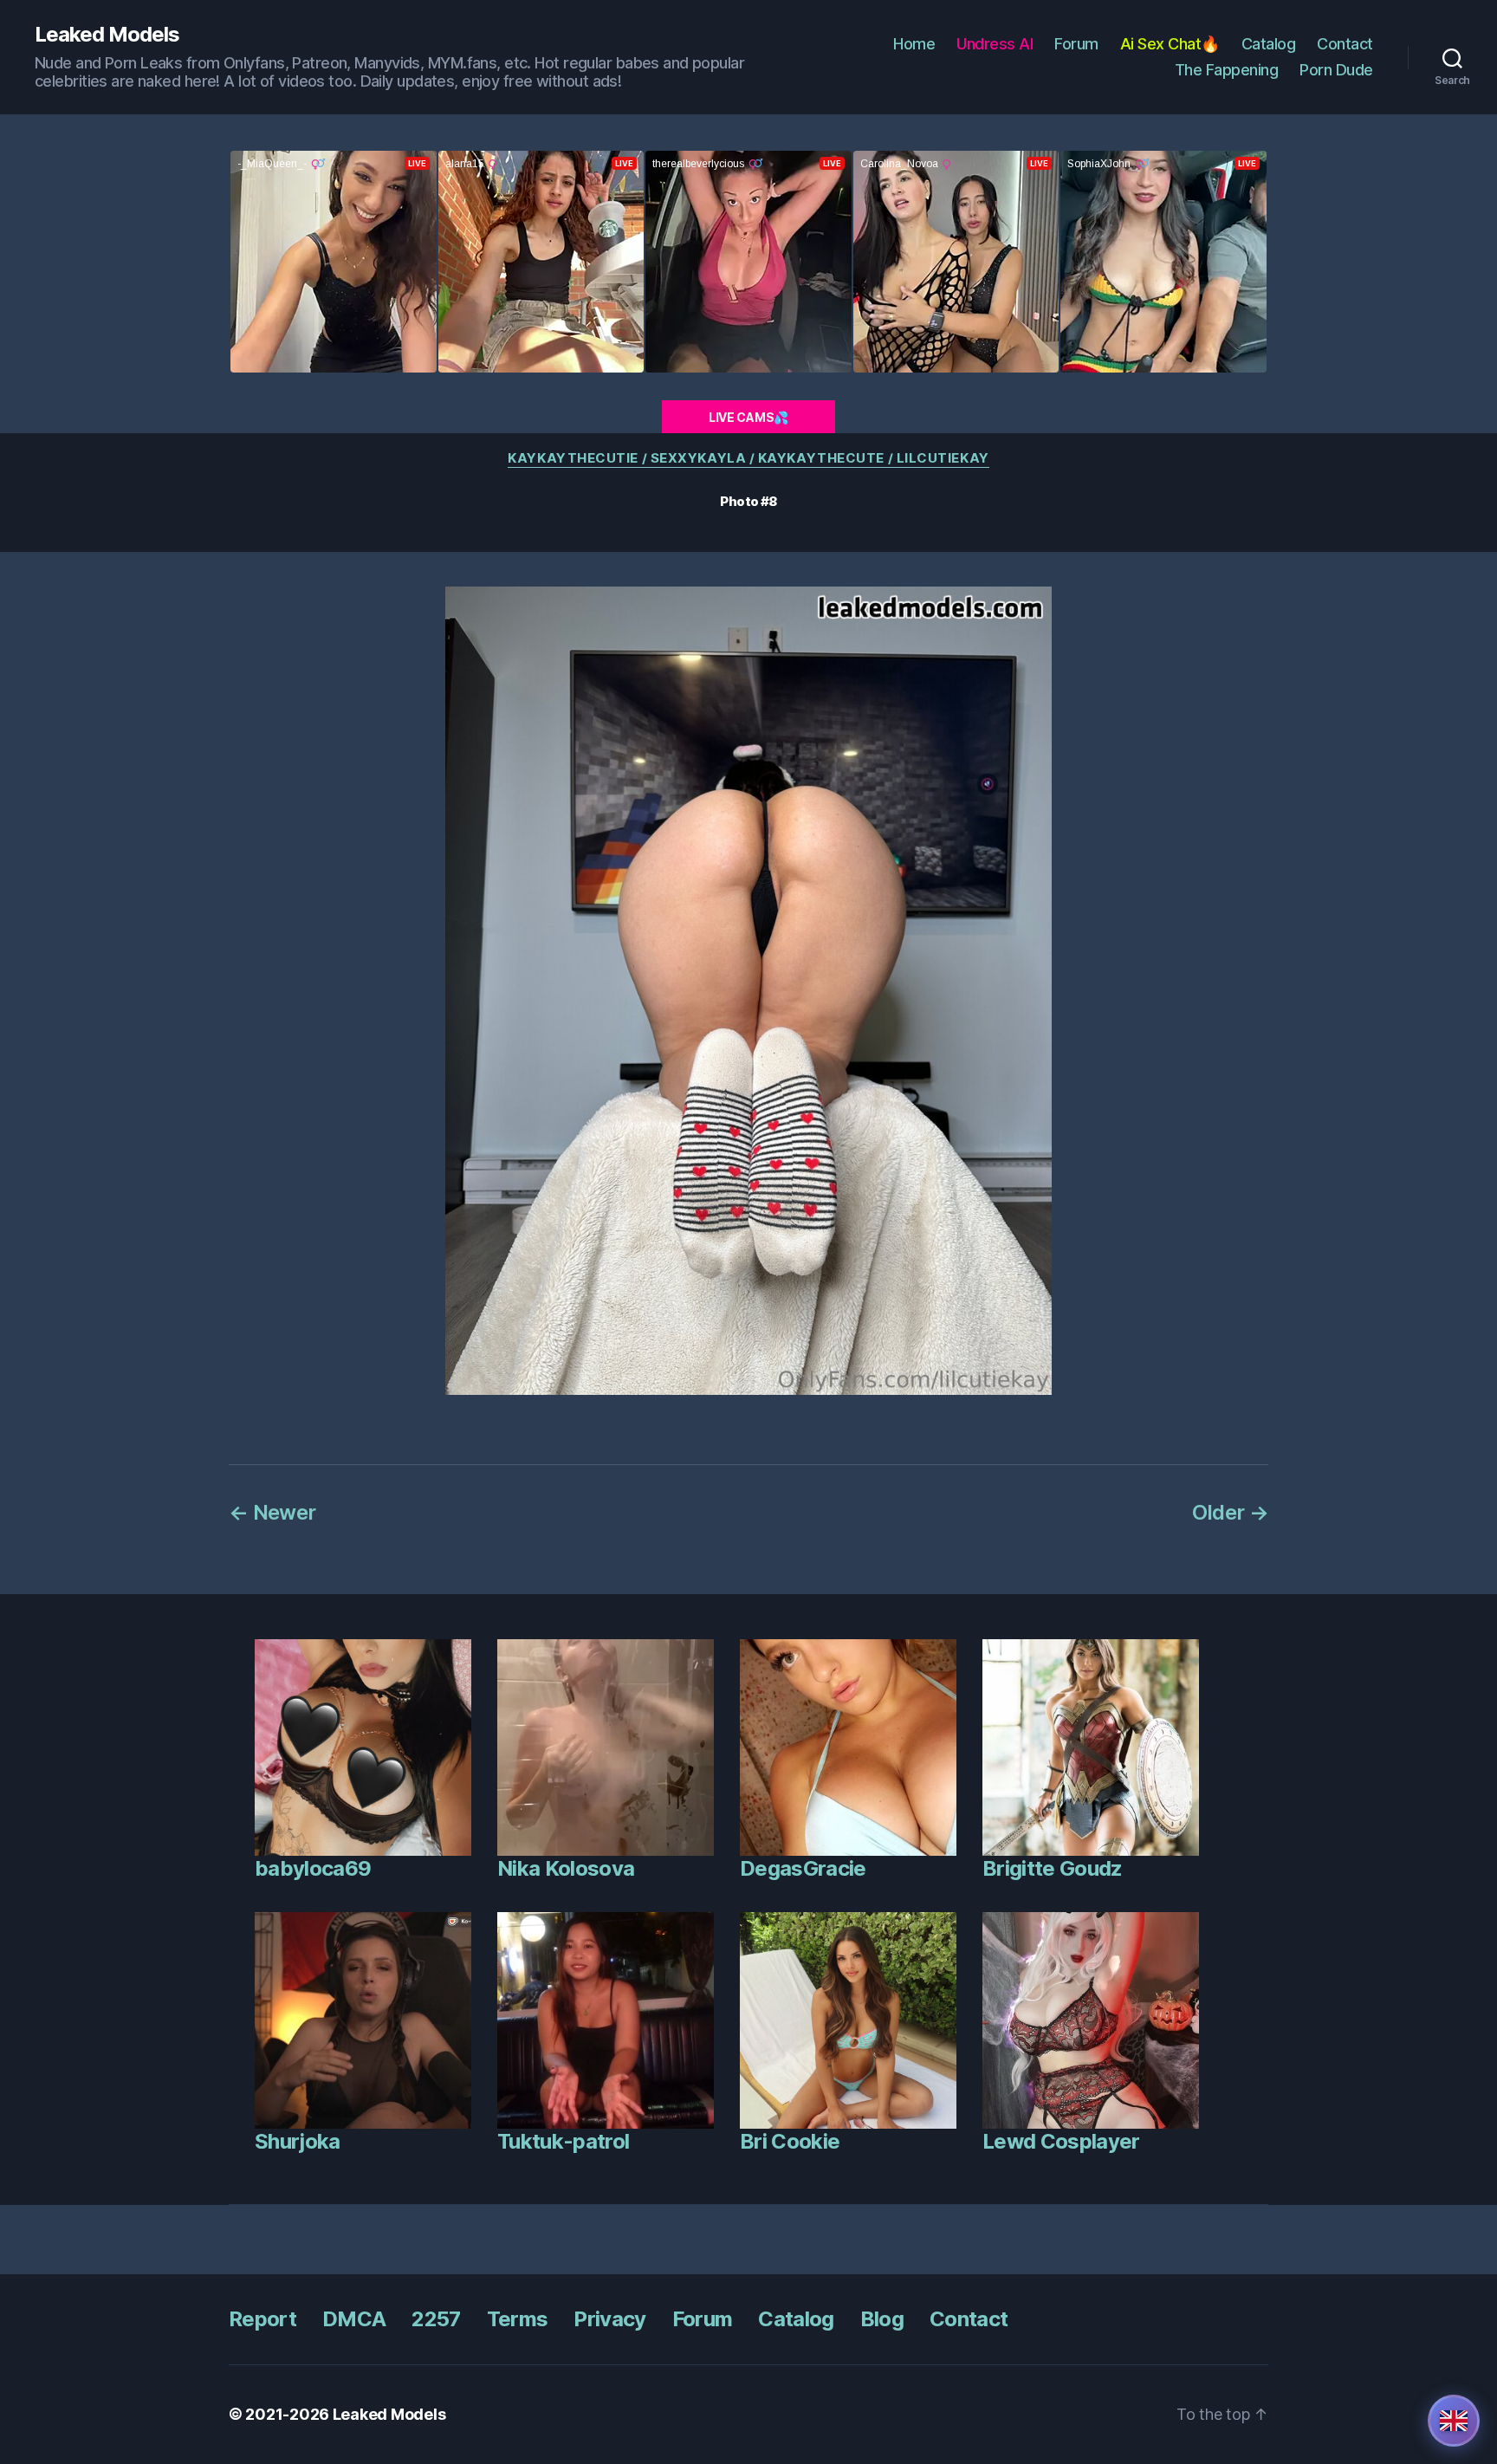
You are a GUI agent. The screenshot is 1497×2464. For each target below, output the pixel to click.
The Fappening (1227, 70)
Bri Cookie (790, 2141)
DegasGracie (803, 1868)
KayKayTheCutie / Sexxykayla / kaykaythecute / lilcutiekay (748, 458)
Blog (882, 2319)
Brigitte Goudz (1053, 1868)
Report (262, 2319)
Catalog (1269, 44)
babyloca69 (313, 1868)
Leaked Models (107, 35)
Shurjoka (298, 2141)
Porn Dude (1336, 70)
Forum (1076, 44)
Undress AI (995, 44)
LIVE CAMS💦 (748, 417)
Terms (518, 2319)
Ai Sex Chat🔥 (1170, 44)
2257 (436, 2319)
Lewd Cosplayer (1061, 2141)
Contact (1345, 44)
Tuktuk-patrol (563, 2141)
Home (914, 44)
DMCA (354, 2319)
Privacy (609, 2319)
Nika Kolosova (566, 1868)
